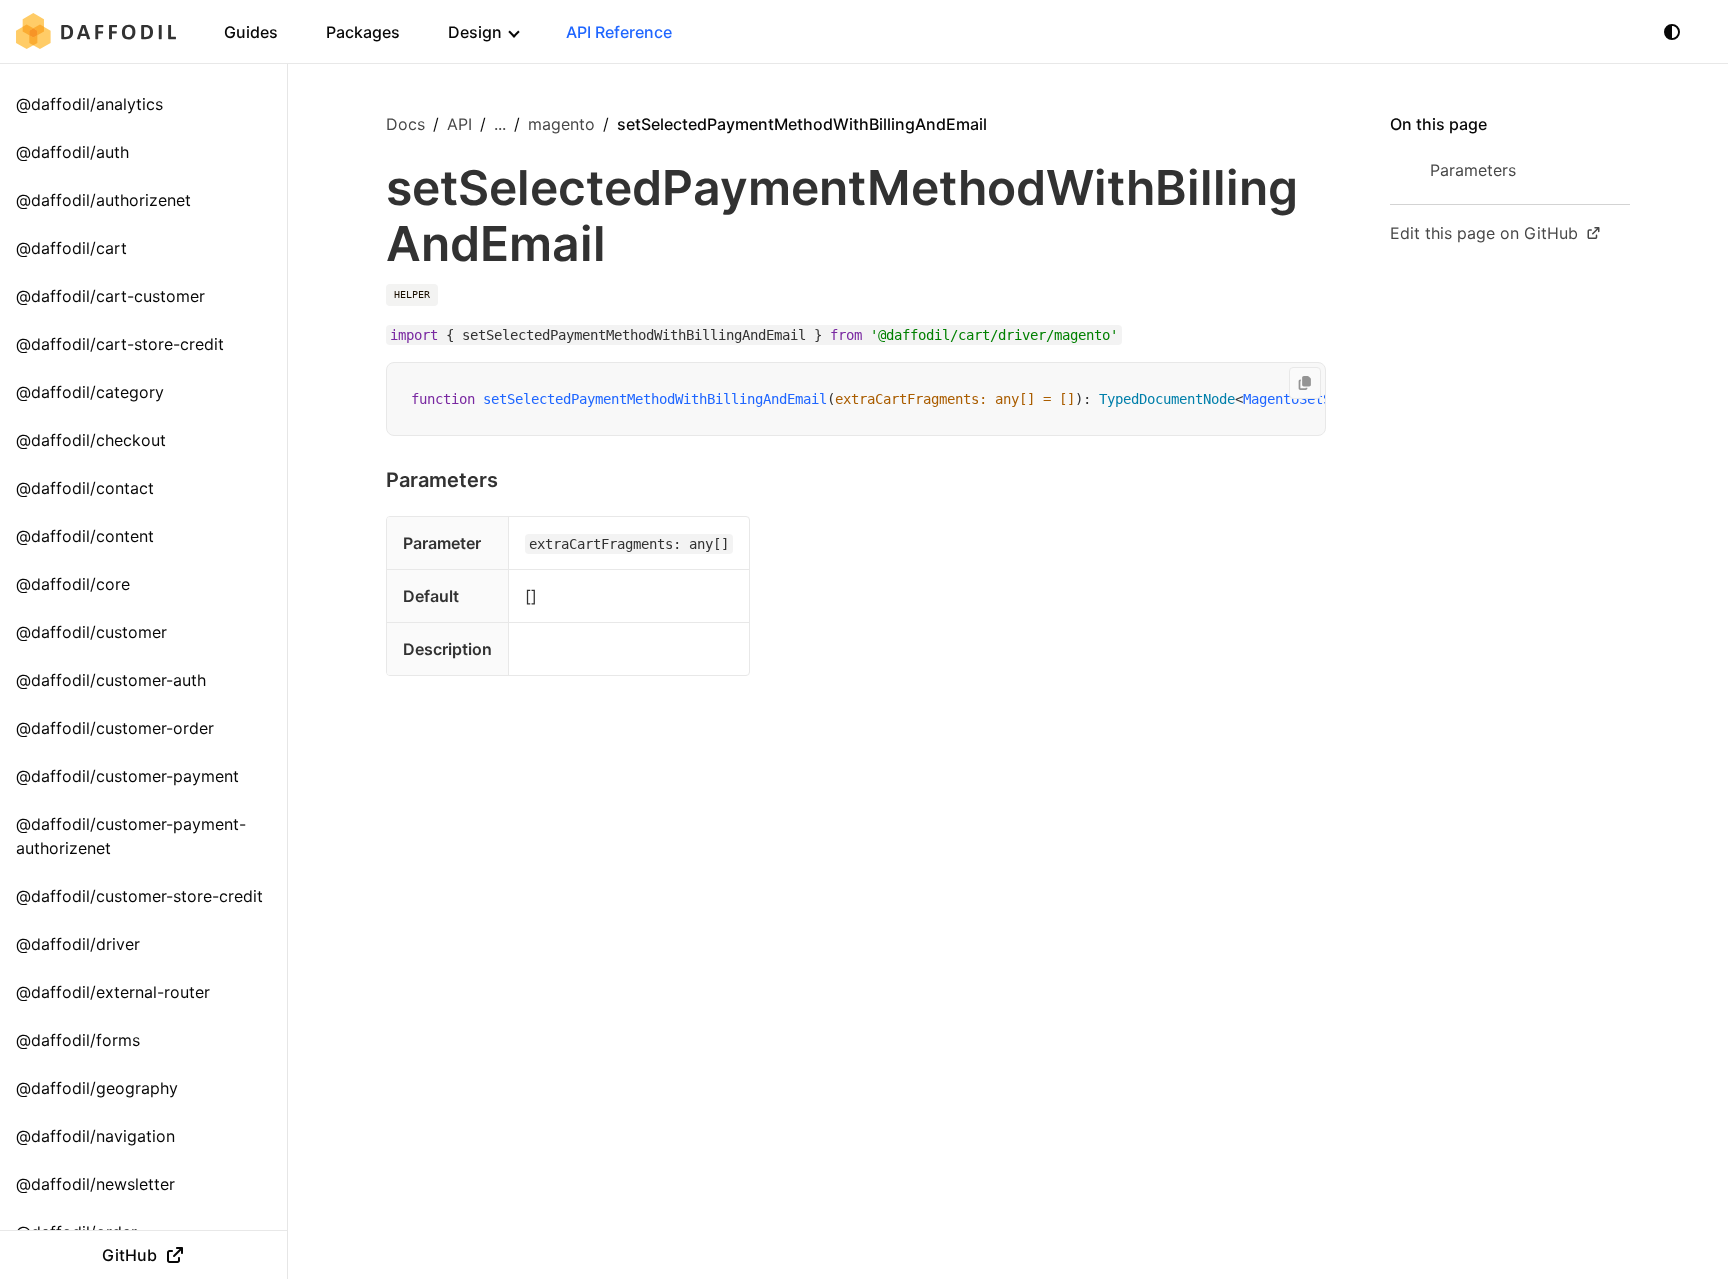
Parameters (442, 480)
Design (475, 32)
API (459, 124)
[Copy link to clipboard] (518, 480)
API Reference (619, 32)
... (500, 124)
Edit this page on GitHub (1484, 233)
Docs (405, 124)
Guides (251, 32)
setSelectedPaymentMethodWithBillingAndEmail (655, 399)
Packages (363, 32)
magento (561, 124)
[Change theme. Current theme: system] (1672, 32)
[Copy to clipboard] (1305, 383)
